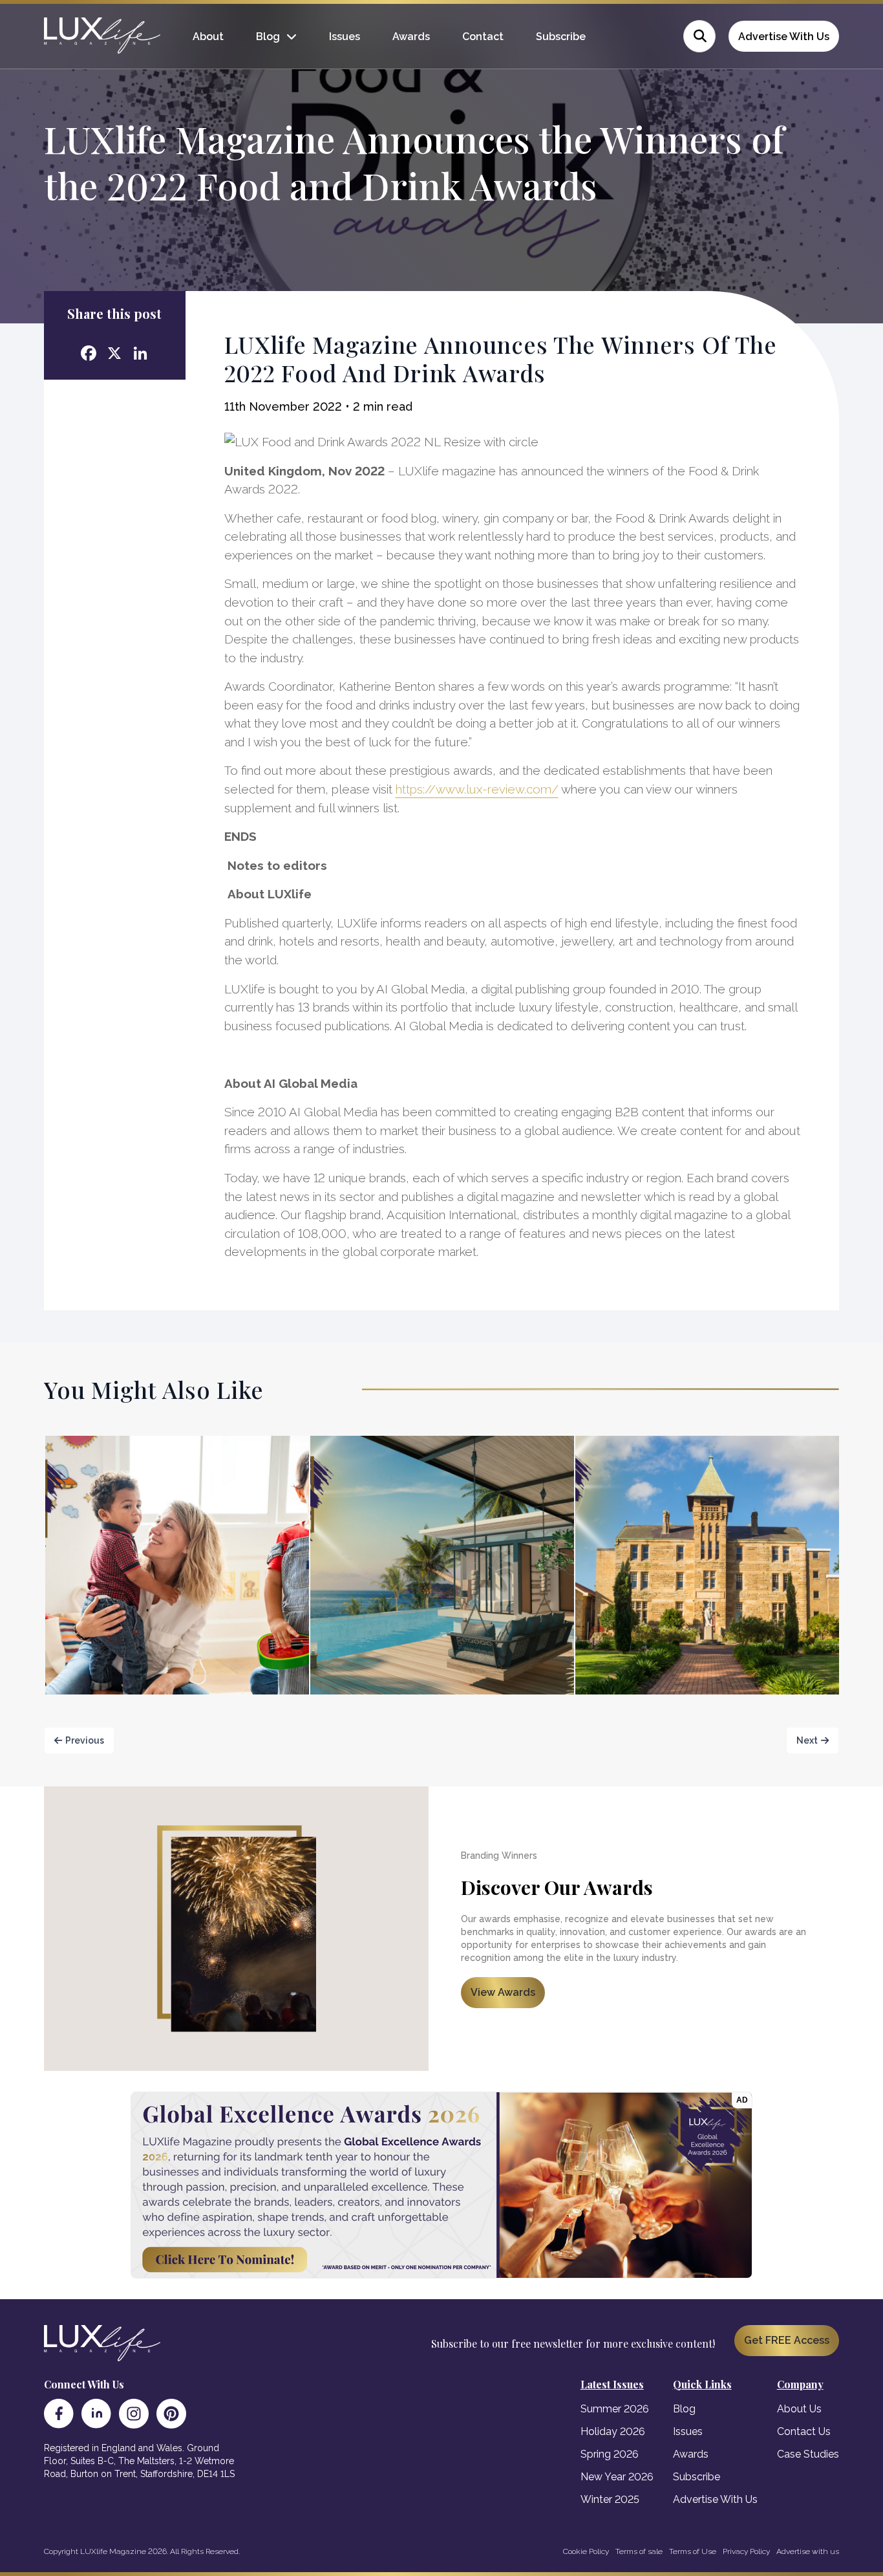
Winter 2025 (610, 2499)
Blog (268, 37)
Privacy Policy (746, 2551)
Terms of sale (639, 2551)
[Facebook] (59, 2414)
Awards (411, 37)
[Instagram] (134, 2414)
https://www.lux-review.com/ (477, 789)
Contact (483, 37)
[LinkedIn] (96, 2414)
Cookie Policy (586, 2551)
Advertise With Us (784, 37)
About (208, 37)
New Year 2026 (617, 2477)
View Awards (503, 1992)
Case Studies (808, 2454)
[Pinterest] (171, 2414)
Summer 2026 (615, 2409)
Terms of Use (693, 2551)
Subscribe (561, 37)
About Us (799, 2409)
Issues (345, 37)
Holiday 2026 (613, 2431)
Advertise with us (808, 2551)
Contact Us (804, 2431)
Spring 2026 (610, 2454)
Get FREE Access (787, 2340)
